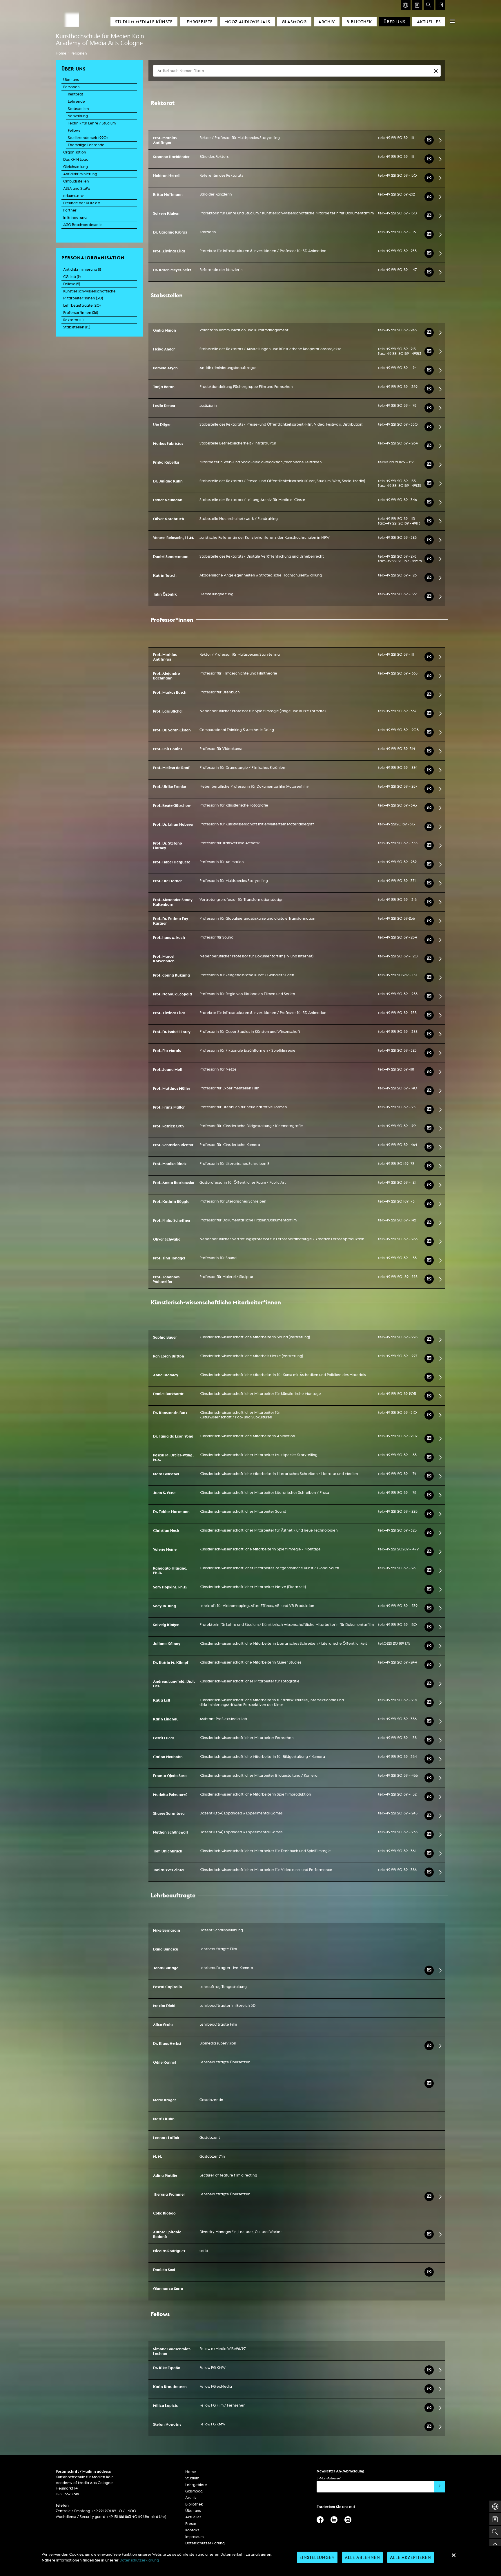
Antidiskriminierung (80, 174)
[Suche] (429, 5)
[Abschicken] (440, 2487)
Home (61, 53)
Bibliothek (359, 22)
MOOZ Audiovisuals (247, 22)
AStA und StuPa (77, 188)
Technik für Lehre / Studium (92, 123)
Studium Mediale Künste (144, 22)
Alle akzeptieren (411, 2557)
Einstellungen (317, 2557)
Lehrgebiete (199, 22)
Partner (70, 210)
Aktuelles (429, 22)
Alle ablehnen (362, 2557)
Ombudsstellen (76, 181)
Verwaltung (78, 116)
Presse (191, 2524)
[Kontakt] (417, 5)
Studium (192, 2478)
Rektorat (76, 94)
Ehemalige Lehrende (86, 145)
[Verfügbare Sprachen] (406, 5)
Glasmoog (294, 22)
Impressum (194, 2537)
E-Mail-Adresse (329, 2478)
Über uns (394, 22)
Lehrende (76, 101)
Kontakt (192, 2530)
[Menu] (452, 21)
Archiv (327, 22)
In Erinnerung (75, 217)
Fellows (74, 130)
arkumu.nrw (73, 196)
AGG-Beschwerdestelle (83, 225)
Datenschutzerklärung (205, 2543)
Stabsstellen (78, 109)
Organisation (75, 152)
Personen (79, 53)
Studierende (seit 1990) (88, 138)
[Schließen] (453, 2555)
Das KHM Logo (76, 159)
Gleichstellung (76, 167)
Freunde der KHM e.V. (82, 203)
